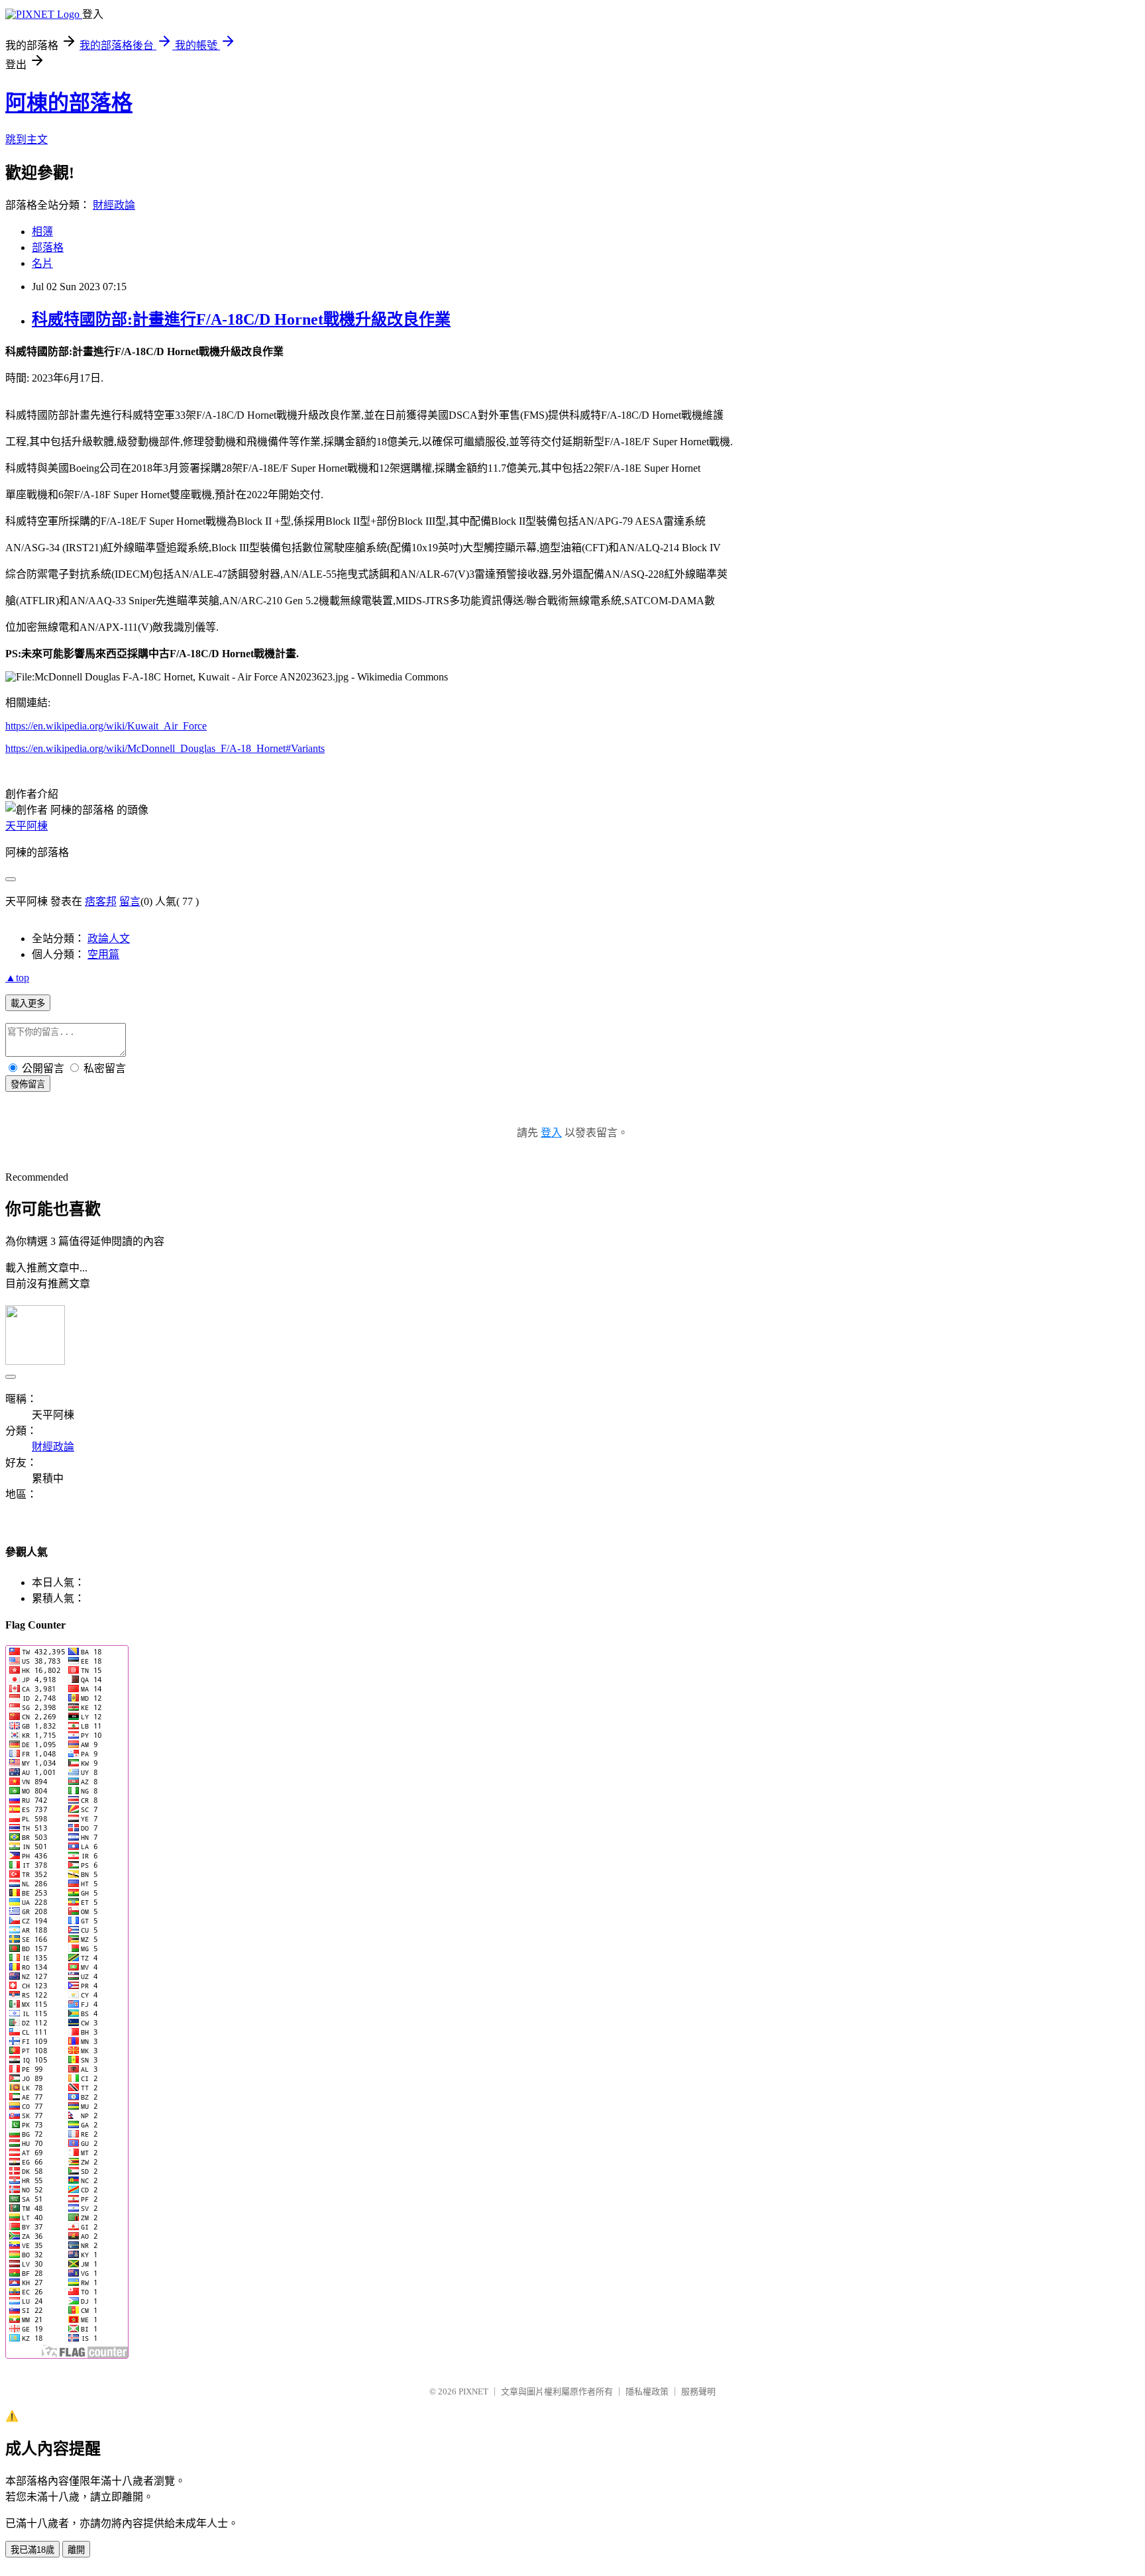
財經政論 (114, 205)
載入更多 (28, 1003)
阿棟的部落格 (69, 103)
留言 (130, 901)
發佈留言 (28, 1084)
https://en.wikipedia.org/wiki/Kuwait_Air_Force (106, 726)
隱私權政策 (647, 2391)
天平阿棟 (27, 826)
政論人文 (109, 939)
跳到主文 (27, 139)
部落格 (48, 247)
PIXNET (473, 2391)
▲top (17, 978)
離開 (76, 2550)
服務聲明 (698, 2391)
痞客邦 (101, 901)
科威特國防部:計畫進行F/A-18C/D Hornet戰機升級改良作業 (241, 319)
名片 (42, 263)
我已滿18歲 (32, 2550)
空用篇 (103, 954)
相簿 (42, 232)
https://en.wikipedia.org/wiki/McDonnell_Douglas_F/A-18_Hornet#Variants (165, 748)
